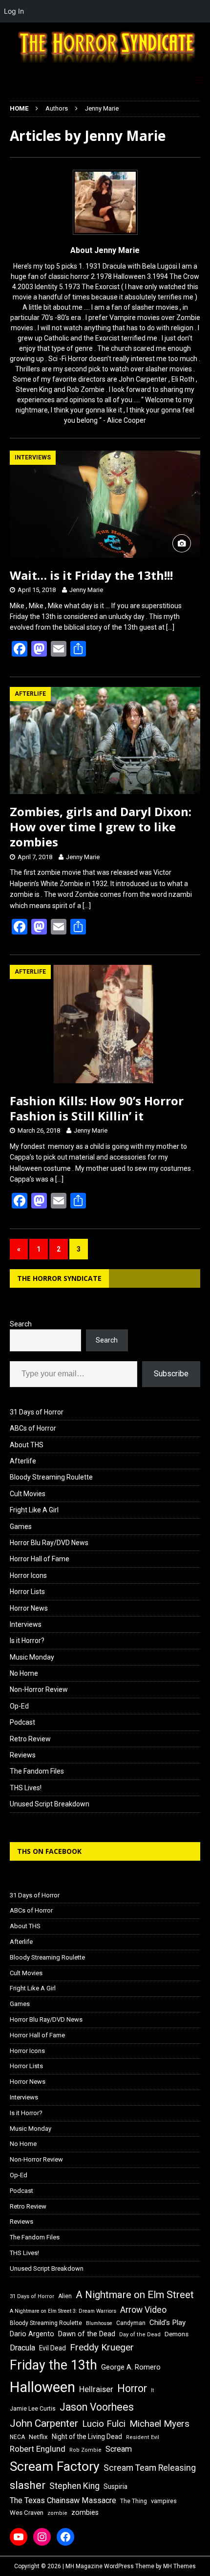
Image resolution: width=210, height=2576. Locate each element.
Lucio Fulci (104, 2424)
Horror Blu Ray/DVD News (49, 1543)
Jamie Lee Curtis (33, 2409)
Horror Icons (28, 1575)
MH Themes (179, 2566)
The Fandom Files (37, 1771)
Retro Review (30, 1739)
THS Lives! (26, 1788)
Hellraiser (96, 2389)
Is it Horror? (27, 1641)
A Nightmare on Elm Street (135, 2295)
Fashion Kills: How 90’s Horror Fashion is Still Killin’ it (97, 1108)
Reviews (23, 1755)
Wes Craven (27, 2513)
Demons (177, 2334)
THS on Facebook (49, 1851)
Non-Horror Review (39, 1689)
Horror (132, 2388)
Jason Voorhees (97, 2407)
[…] (170, 627)
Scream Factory (55, 2466)
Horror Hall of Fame (40, 1559)
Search (21, 1324)
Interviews (26, 1624)
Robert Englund (38, 2449)
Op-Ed (19, 1706)
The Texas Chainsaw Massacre (63, 2500)
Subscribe (171, 1374)
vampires (164, 2501)
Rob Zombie (85, 2450)
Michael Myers (159, 2424)
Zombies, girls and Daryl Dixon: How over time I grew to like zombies (101, 827)
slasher (28, 2485)
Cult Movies (28, 1494)
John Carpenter (44, 2423)
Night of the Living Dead (87, 2437)
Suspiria (115, 2486)
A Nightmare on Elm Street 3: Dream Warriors (63, 2311)
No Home (24, 1673)
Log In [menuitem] (14, 11)
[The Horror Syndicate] (105, 65)
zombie (57, 2513)
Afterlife (23, 1461)
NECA (17, 2437)
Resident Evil (143, 2437)
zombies (85, 2512)
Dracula (22, 2348)
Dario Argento (32, 2334)
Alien (65, 2296)
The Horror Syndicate (59, 1278)
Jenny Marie (86, 590)
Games (21, 1527)
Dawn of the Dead (87, 2334)
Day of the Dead (140, 2335)
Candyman (131, 2323)
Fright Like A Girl (34, 1510)
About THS (27, 1445)
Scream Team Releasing (150, 2468)
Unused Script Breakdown (50, 1804)
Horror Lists (27, 1592)
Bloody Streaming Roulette (51, 1477)
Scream (119, 2449)
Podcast (22, 1722)
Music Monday (32, 1657)
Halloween (42, 2387)
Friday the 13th (53, 2365)
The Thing (134, 2501)
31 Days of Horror (37, 1412)
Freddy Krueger (102, 2347)
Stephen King (74, 2486)
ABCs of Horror (33, 1428)
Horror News (29, 1608)
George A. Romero (131, 2367)
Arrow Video (143, 2310)
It (152, 2390)
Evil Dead (52, 2348)
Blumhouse (99, 2323)
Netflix (38, 2437)
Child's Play (168, 2323)
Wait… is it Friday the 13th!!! (91, 575)
